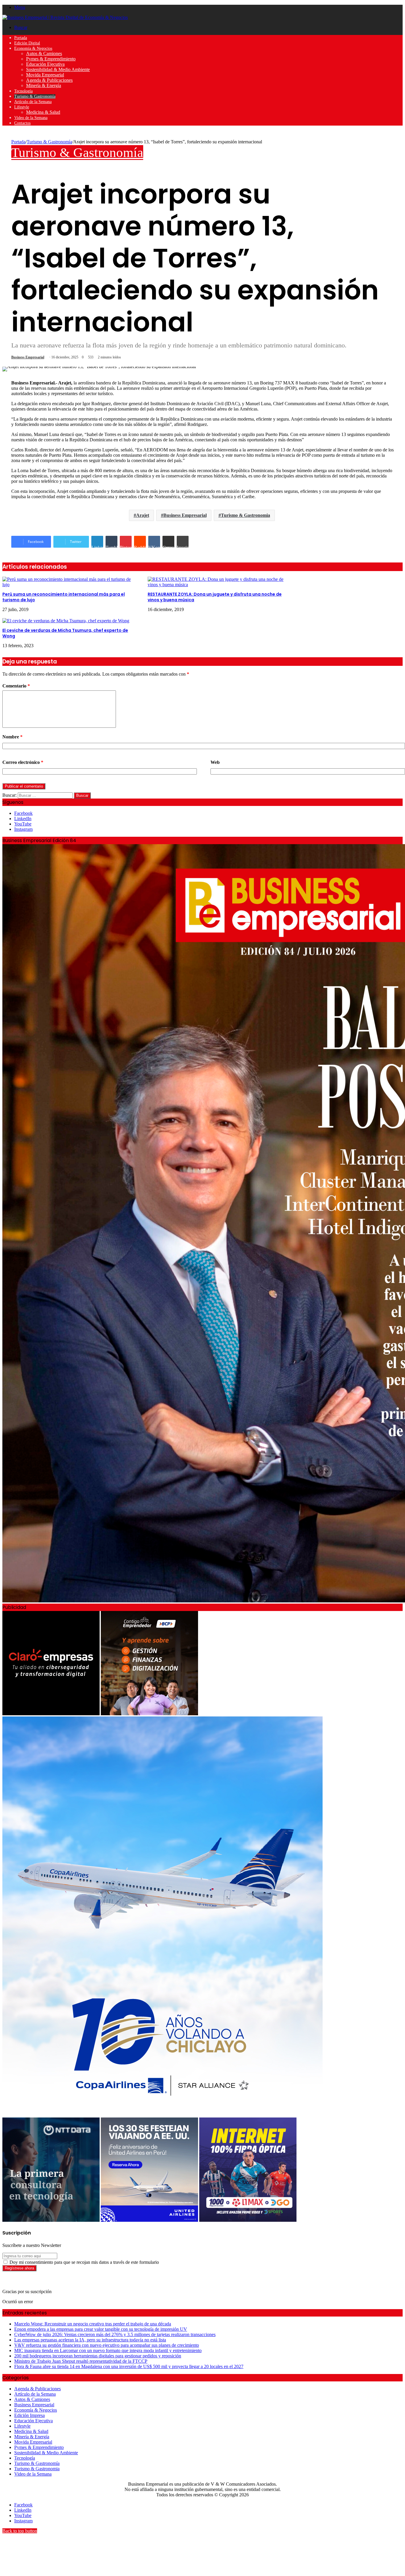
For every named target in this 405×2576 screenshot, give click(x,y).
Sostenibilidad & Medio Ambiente (58, 69)
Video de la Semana (31, 118)
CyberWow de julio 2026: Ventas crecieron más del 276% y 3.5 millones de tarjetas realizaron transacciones (115, 2334)
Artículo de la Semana (33, 102)
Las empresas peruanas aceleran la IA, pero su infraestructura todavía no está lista (90, 2340)
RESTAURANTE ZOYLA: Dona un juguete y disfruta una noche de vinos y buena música (215, 597)
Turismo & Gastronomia (245, 515)
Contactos (22, 123)
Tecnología (23, 91)
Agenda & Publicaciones (49, 80)
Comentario (16, 686)
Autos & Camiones (44, 53)
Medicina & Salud (43, 112)
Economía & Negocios (33, 48)
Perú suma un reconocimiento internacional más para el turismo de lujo (64, 597)
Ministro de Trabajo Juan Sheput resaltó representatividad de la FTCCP (81, 2361)
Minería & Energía (44, 85)
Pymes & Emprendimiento (51, 59)
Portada (21, 38)
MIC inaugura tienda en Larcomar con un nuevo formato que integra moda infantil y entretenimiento (108, 2350)
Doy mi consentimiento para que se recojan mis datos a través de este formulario (84, 2262)
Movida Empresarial (45, 75)
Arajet (143, 515)
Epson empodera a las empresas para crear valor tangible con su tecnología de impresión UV (101, 2329)
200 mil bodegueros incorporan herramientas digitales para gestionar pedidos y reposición (98, 2356)
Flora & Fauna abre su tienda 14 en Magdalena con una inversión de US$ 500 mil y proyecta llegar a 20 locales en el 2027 (129, 2366)
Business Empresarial (28, 357)
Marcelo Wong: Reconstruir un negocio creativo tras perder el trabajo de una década (93, 2324)
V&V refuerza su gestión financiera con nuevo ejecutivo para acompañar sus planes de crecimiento (107, 2345)
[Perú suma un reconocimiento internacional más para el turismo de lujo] (71, 585)
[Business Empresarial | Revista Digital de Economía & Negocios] (65, 17)
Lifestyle (22, 107)
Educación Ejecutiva (45, 64)
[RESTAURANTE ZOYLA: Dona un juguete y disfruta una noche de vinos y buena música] (216, 585)
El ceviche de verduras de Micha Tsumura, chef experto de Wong (65, 633)
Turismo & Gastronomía (35, 96)
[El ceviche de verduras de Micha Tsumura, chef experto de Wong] (66, 621)
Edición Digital (27, 43)
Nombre (12, 737)
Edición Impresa (30, 2415)
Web (215, 762)
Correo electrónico (23, 762)
